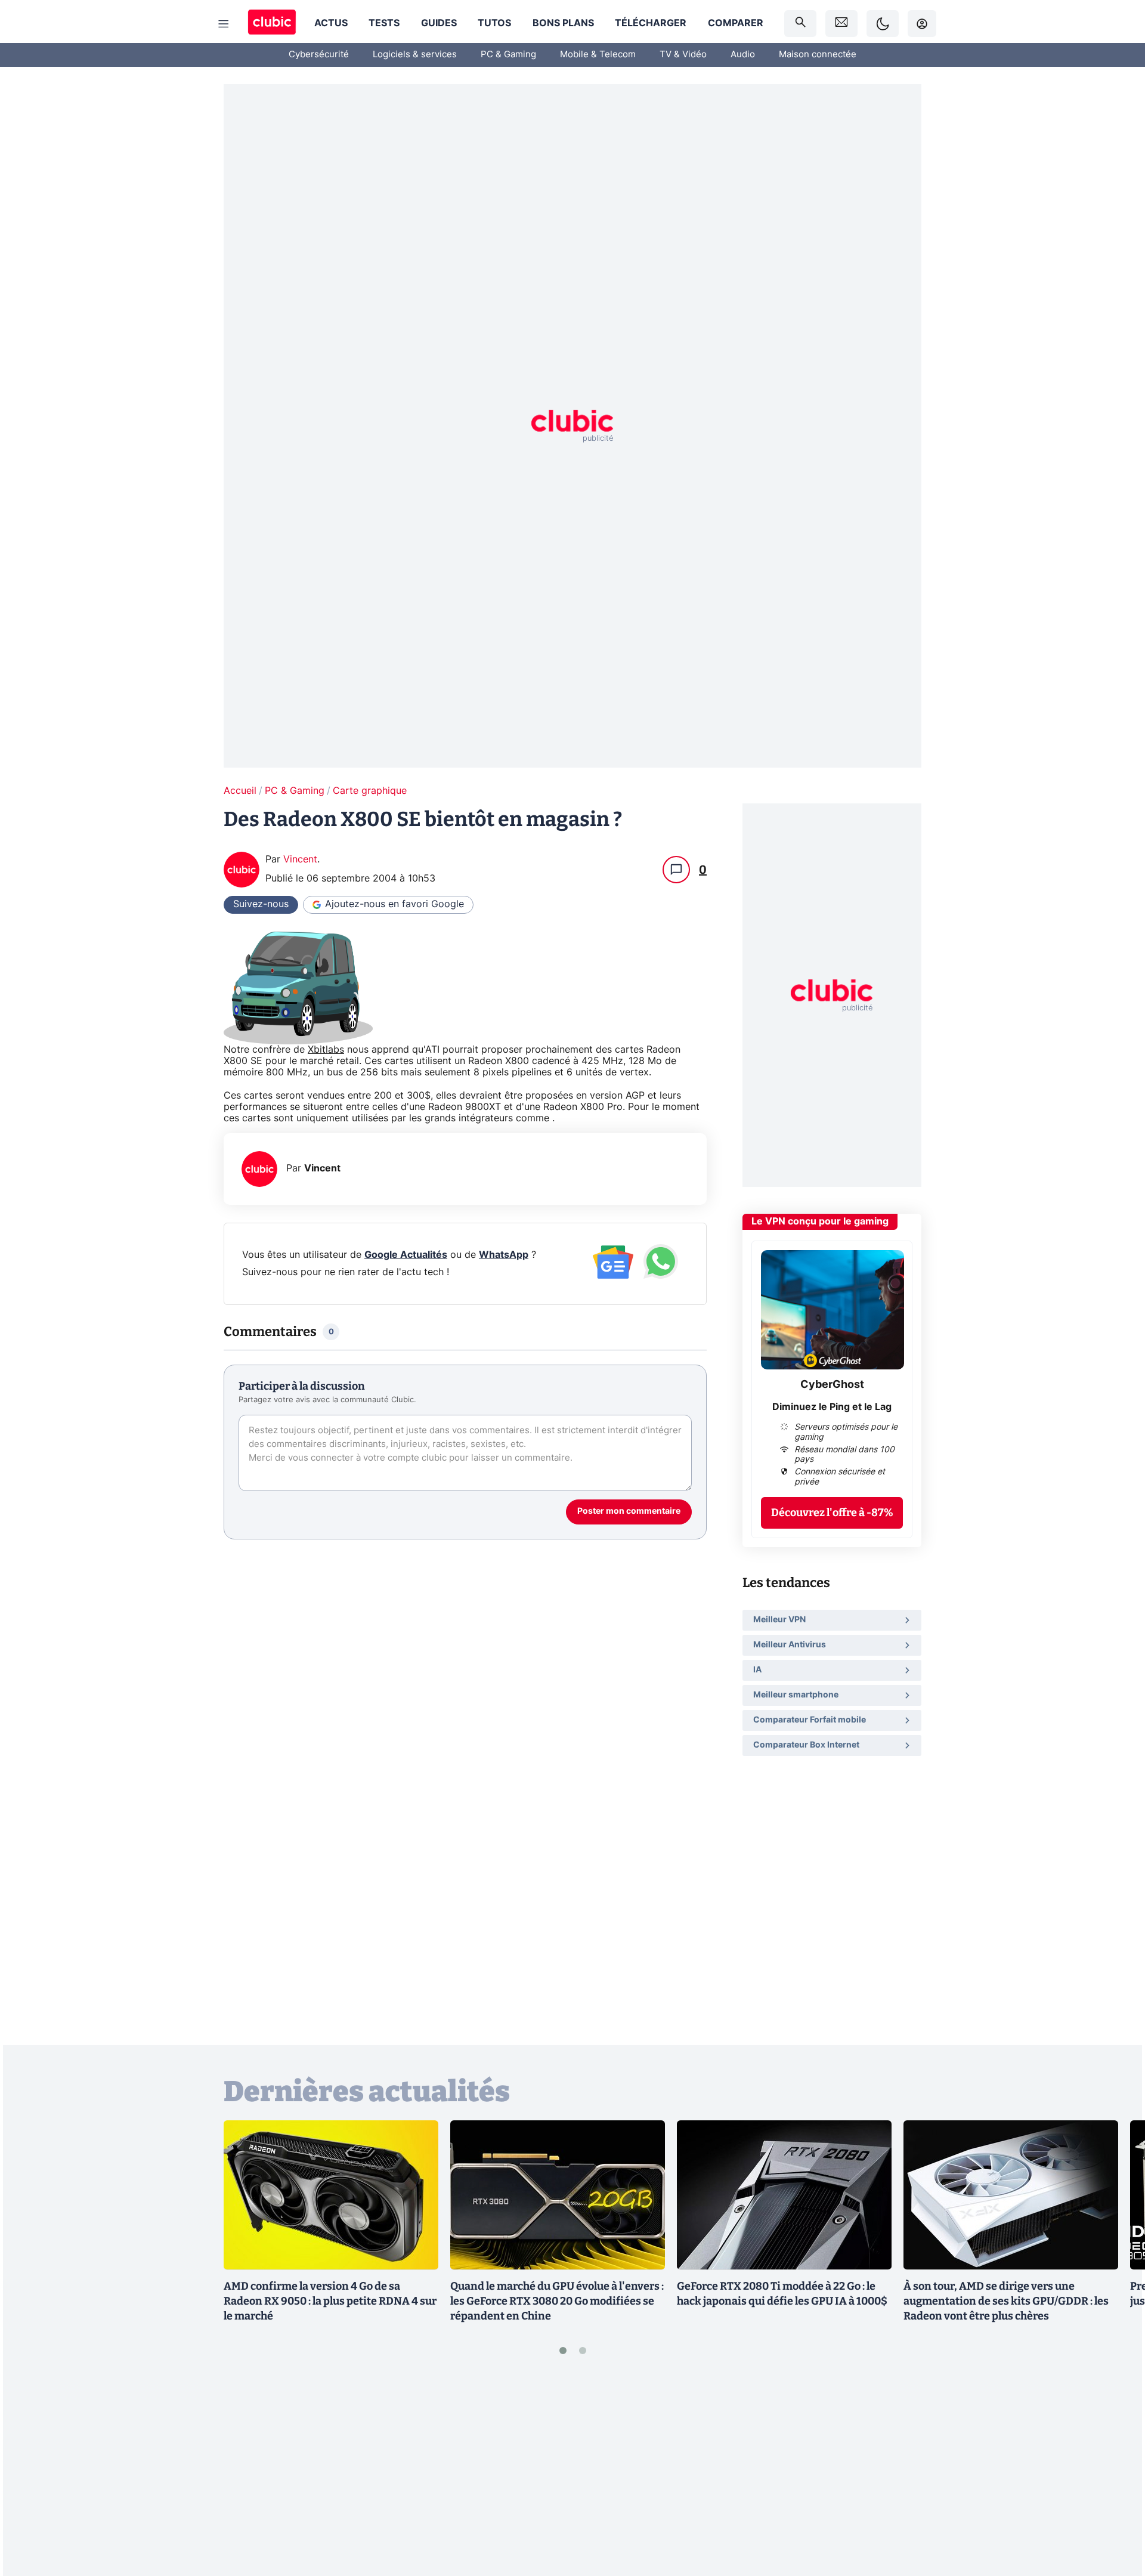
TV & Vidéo (683, 55)
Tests (384, 23)
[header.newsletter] (841, 24)
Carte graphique (370, 791)
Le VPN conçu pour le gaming (820, 1221)
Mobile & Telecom (598, 55)
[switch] (883, 24)
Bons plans (563, 23)
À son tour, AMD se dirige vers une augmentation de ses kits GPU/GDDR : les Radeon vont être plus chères (1006, 2301)
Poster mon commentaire (629, 1511)
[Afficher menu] (224, 24)
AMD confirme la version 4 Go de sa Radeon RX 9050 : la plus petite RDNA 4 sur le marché (330, 2301)
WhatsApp (504, 1255)
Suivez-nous (261, 904)
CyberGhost (832, 1385)
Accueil (240, 791)
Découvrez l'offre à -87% (832, 1512)
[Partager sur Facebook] (1115, 2473)
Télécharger (651, 23)
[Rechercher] (800, 24)
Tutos (494, 23)
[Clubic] (272, 24)
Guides (439, 23)
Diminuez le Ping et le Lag (832, 1406)
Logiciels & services (415, 55)
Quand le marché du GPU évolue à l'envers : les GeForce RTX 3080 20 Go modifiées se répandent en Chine (557, 2301)
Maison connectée (818, 55)
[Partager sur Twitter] (1115, 2513)
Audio (743, 55)
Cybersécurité (319, 55)
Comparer (736, 23)
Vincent (300, 859)
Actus (331, 23)
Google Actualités (406, 1255)
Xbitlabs (326, 1050)
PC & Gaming (508, 55)
